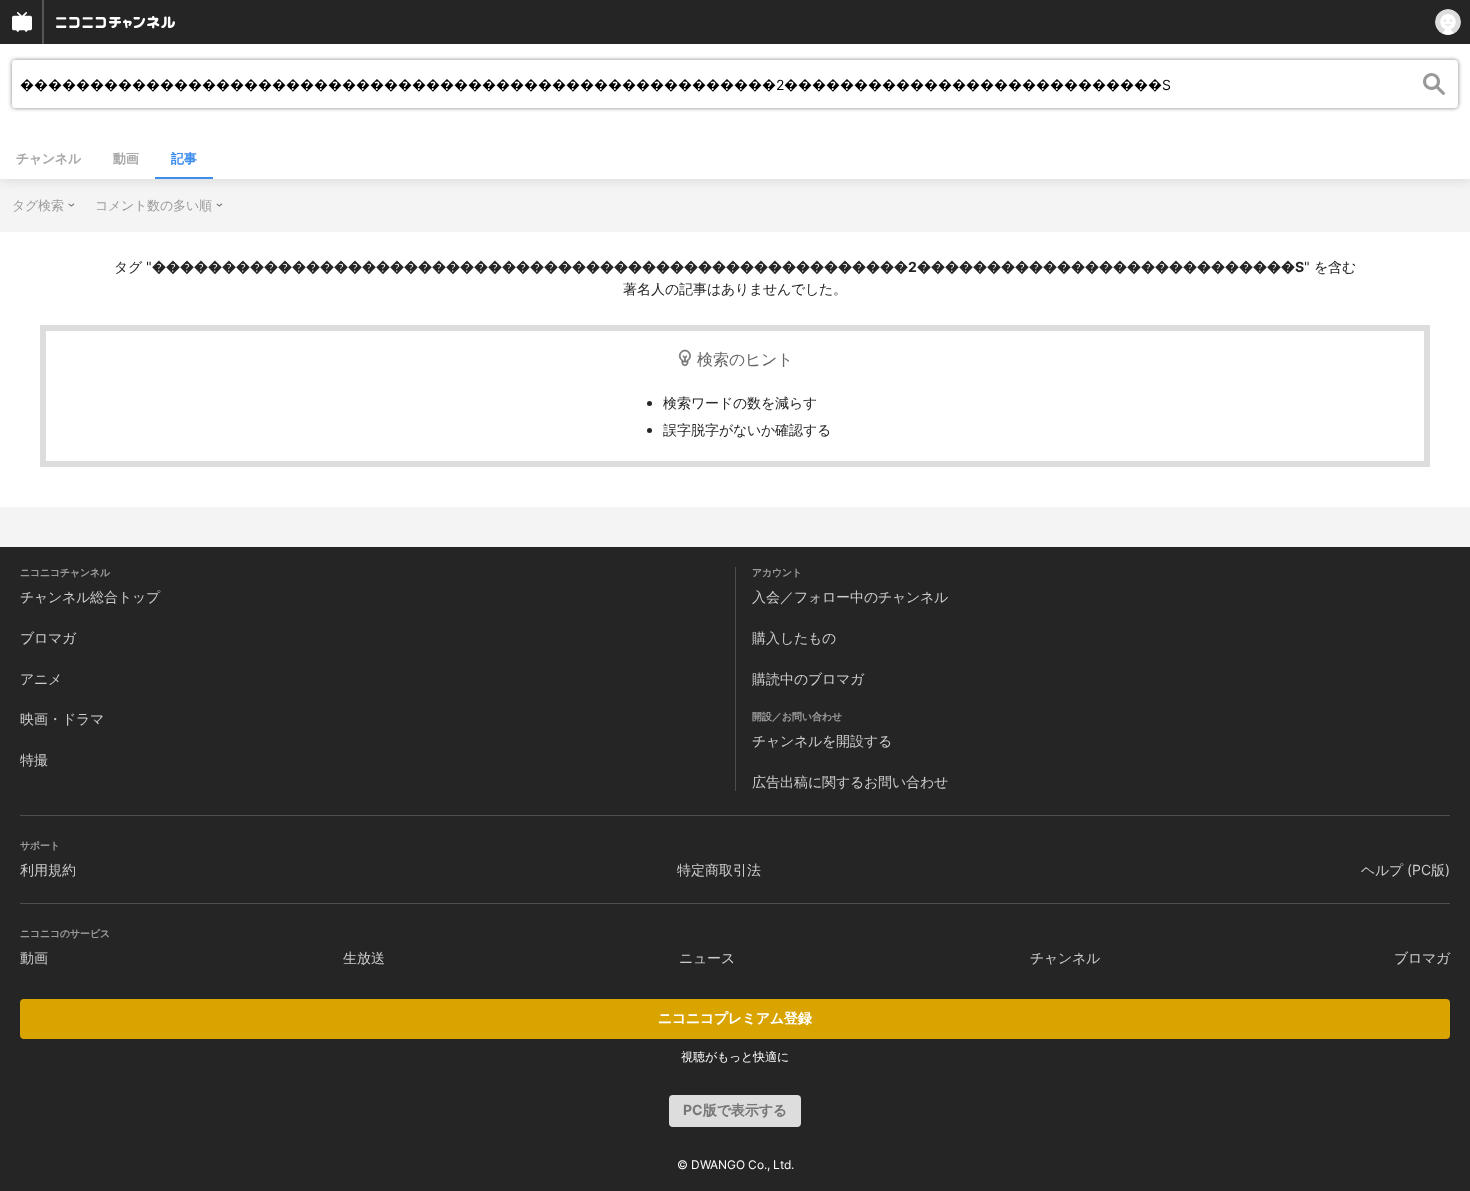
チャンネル (48, 158)
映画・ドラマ (62, 718)
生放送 (364, 957)
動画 (126, 158)
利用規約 (48, 869)
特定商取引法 (719, 869)
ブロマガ (48, 637)
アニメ (41, 678)
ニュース (707, 957)
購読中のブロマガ (808, 678)
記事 (184, 158)
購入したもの (794, 637)
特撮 (34, 759)
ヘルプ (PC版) (1405, 869)
